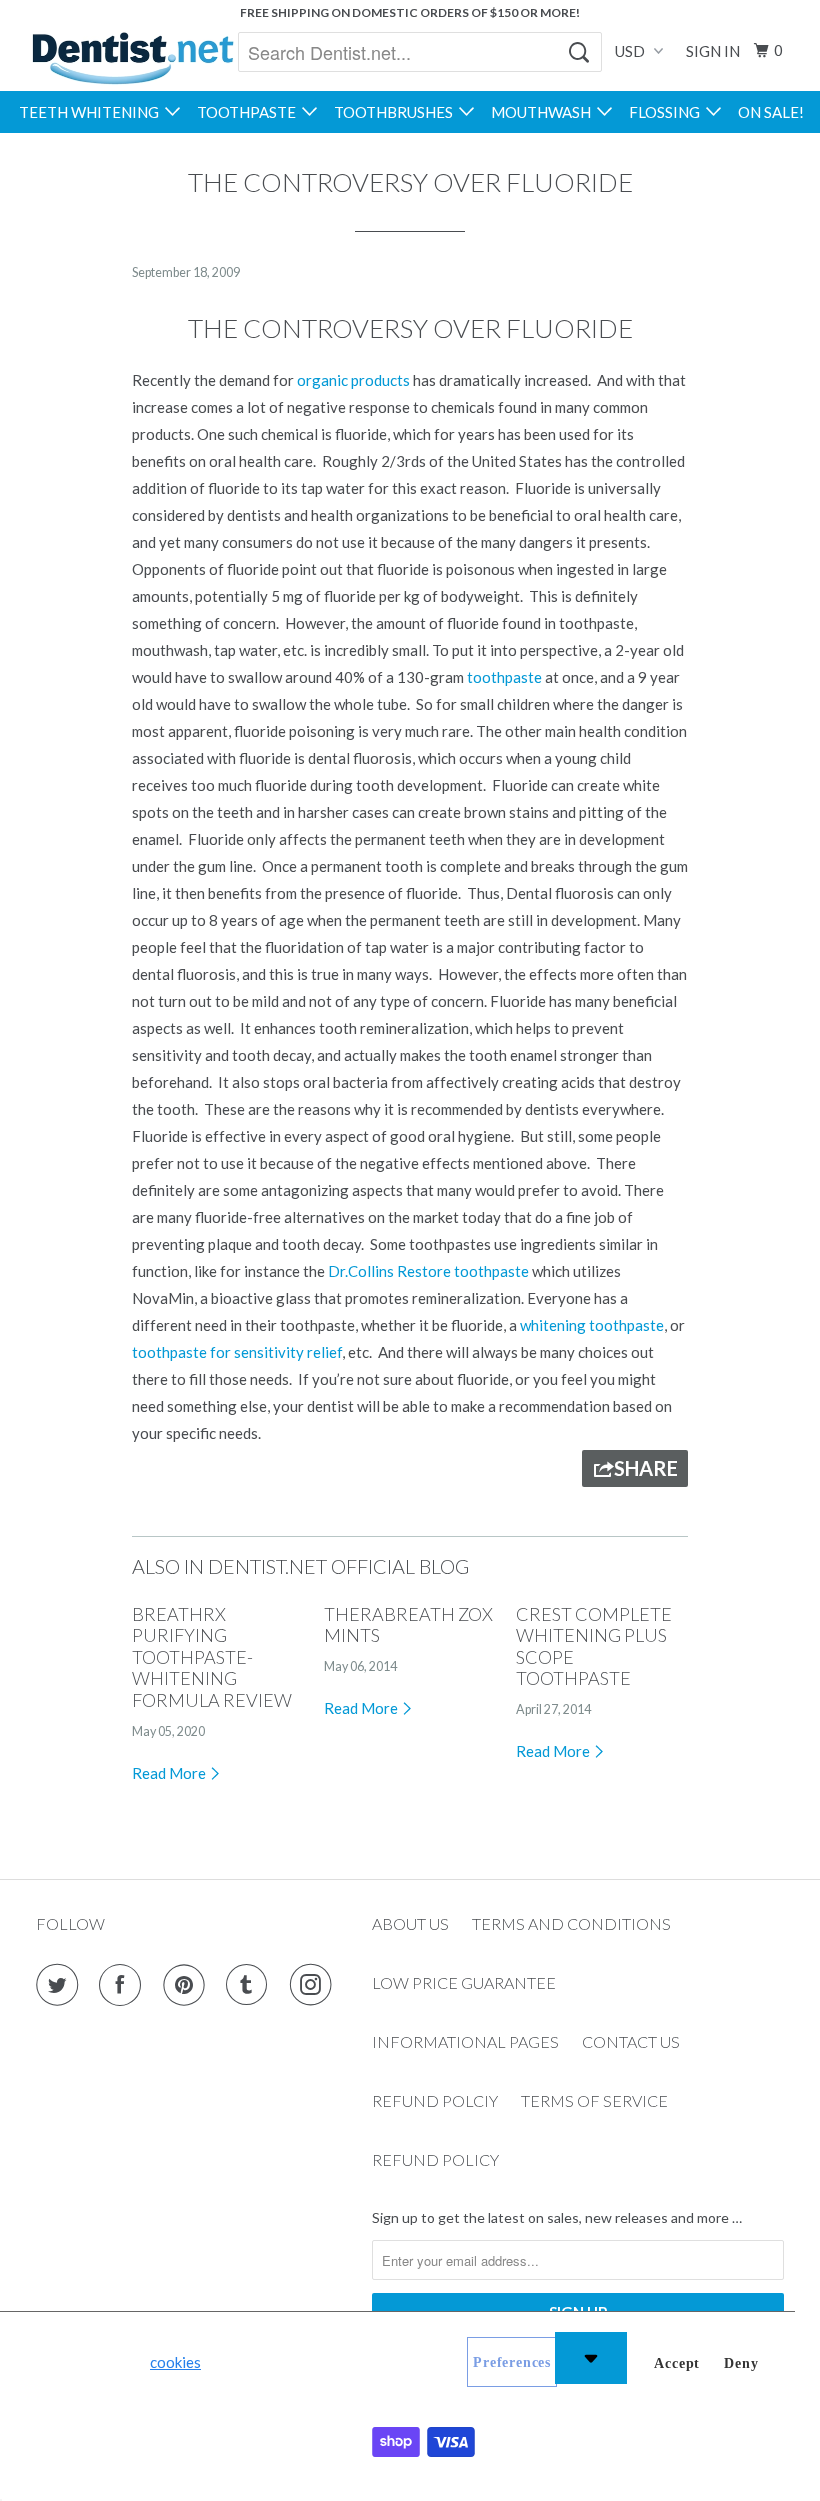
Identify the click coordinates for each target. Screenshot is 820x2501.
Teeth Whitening (92, 112)
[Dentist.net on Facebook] (124, 1985)
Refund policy (435, 2159)
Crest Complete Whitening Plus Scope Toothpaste (594, 1646)
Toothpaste (249, 112)
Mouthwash (544, 112)
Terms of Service (594, 2100)
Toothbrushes (396, 112)
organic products (353, 380)
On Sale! (771, 112)
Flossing (667, 112)
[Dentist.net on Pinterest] (188, 1985)
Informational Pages (465, 2041)
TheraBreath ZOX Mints (408, 1625)
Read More (170, 1773)
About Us (410, 1923)
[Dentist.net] (132, 58)
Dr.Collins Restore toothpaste (428, 1271)
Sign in (713, 51)
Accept (677, 2363)
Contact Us (631, 2041)
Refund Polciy (435, 2100)
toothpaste (504, 677)
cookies (175, 2362)
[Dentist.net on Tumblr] (251, 1985)
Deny (741, 2363)
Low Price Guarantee (464, 1982)
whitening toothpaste (592, 1325)
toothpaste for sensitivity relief (237, 1352)
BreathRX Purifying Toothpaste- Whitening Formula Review (212, 1657)
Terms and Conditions (571, 1923)
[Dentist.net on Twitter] (61, 1985)
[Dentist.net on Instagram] (315, 1985)
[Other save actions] (591, 2358)
